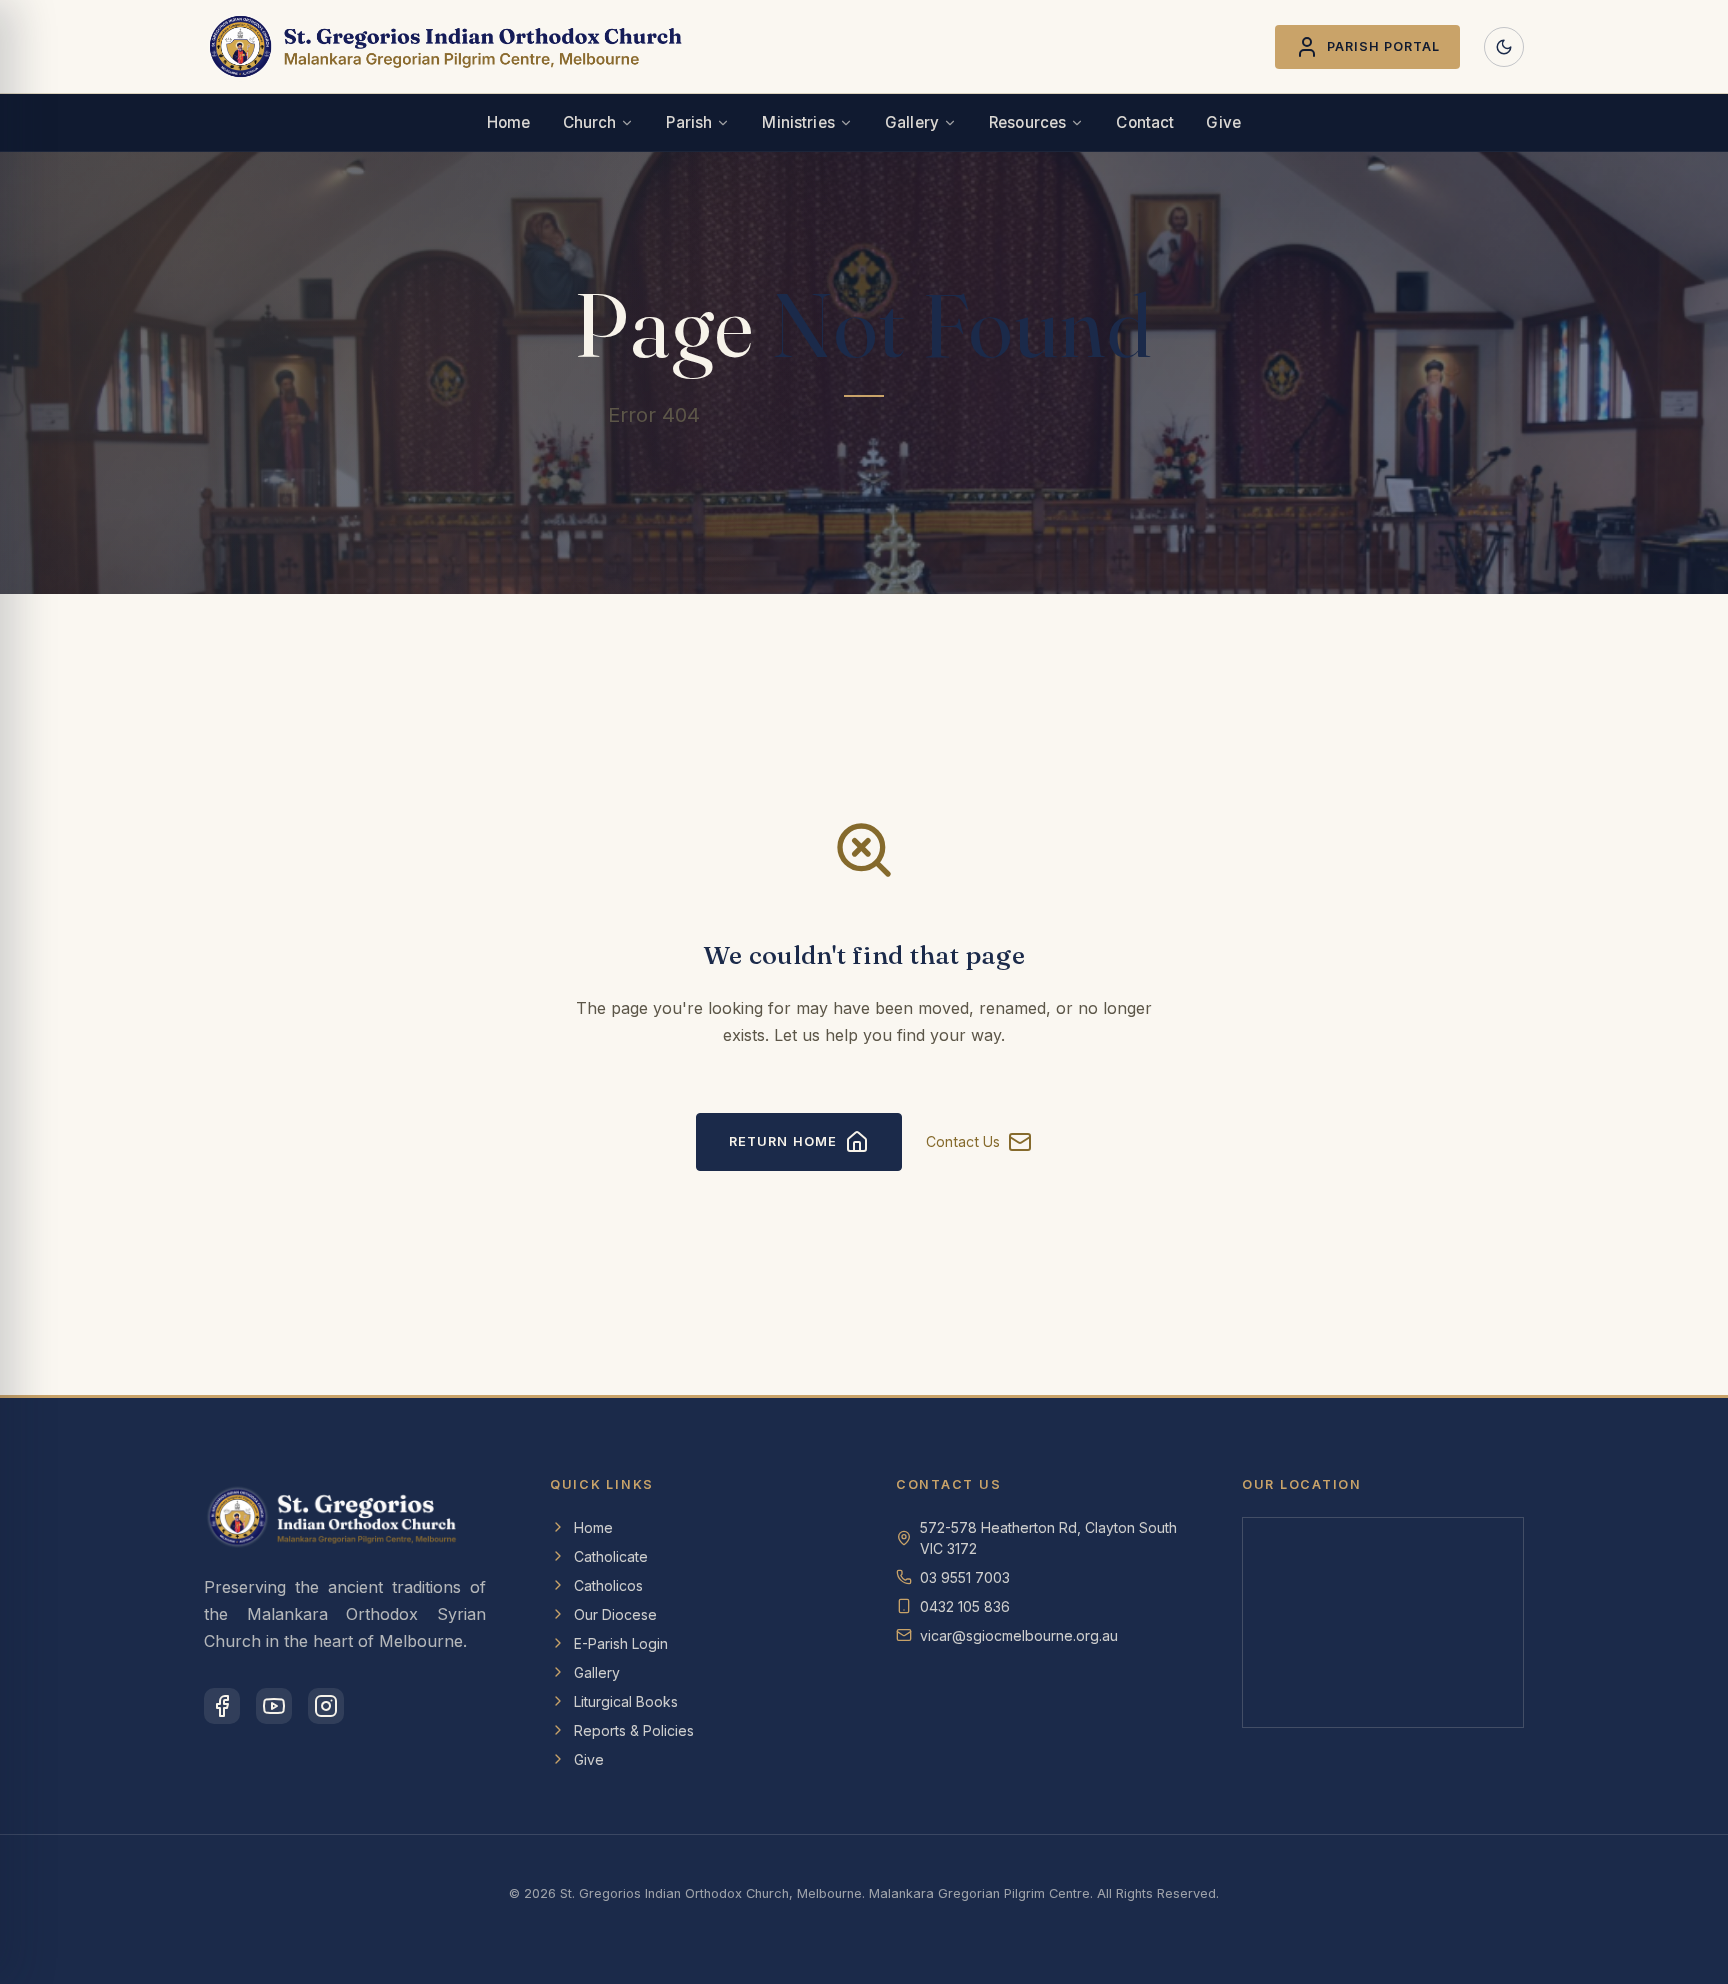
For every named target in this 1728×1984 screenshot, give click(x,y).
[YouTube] (274, 1706)
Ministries (798, 122)
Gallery (912, 122)
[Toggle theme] (1504, 47)
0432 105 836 (965, 1606)
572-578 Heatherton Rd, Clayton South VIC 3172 (1048, 1538)
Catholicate (611, 1556)
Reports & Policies (634, 1730)
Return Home (782, 1141)
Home (509, 122)
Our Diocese (615, 1614)
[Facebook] (222, 1706)
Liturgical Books (626, 1701)
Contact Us (963, 1141)
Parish (689, 122)
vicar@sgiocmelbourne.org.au (1019, 1635)
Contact (1145, 122)
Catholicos (608, 1585)
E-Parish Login (621, 1643)
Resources (1027, 122)
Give (1223, 122)
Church (590, 122)
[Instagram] (326, 1706)
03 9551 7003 (965, 1577)
